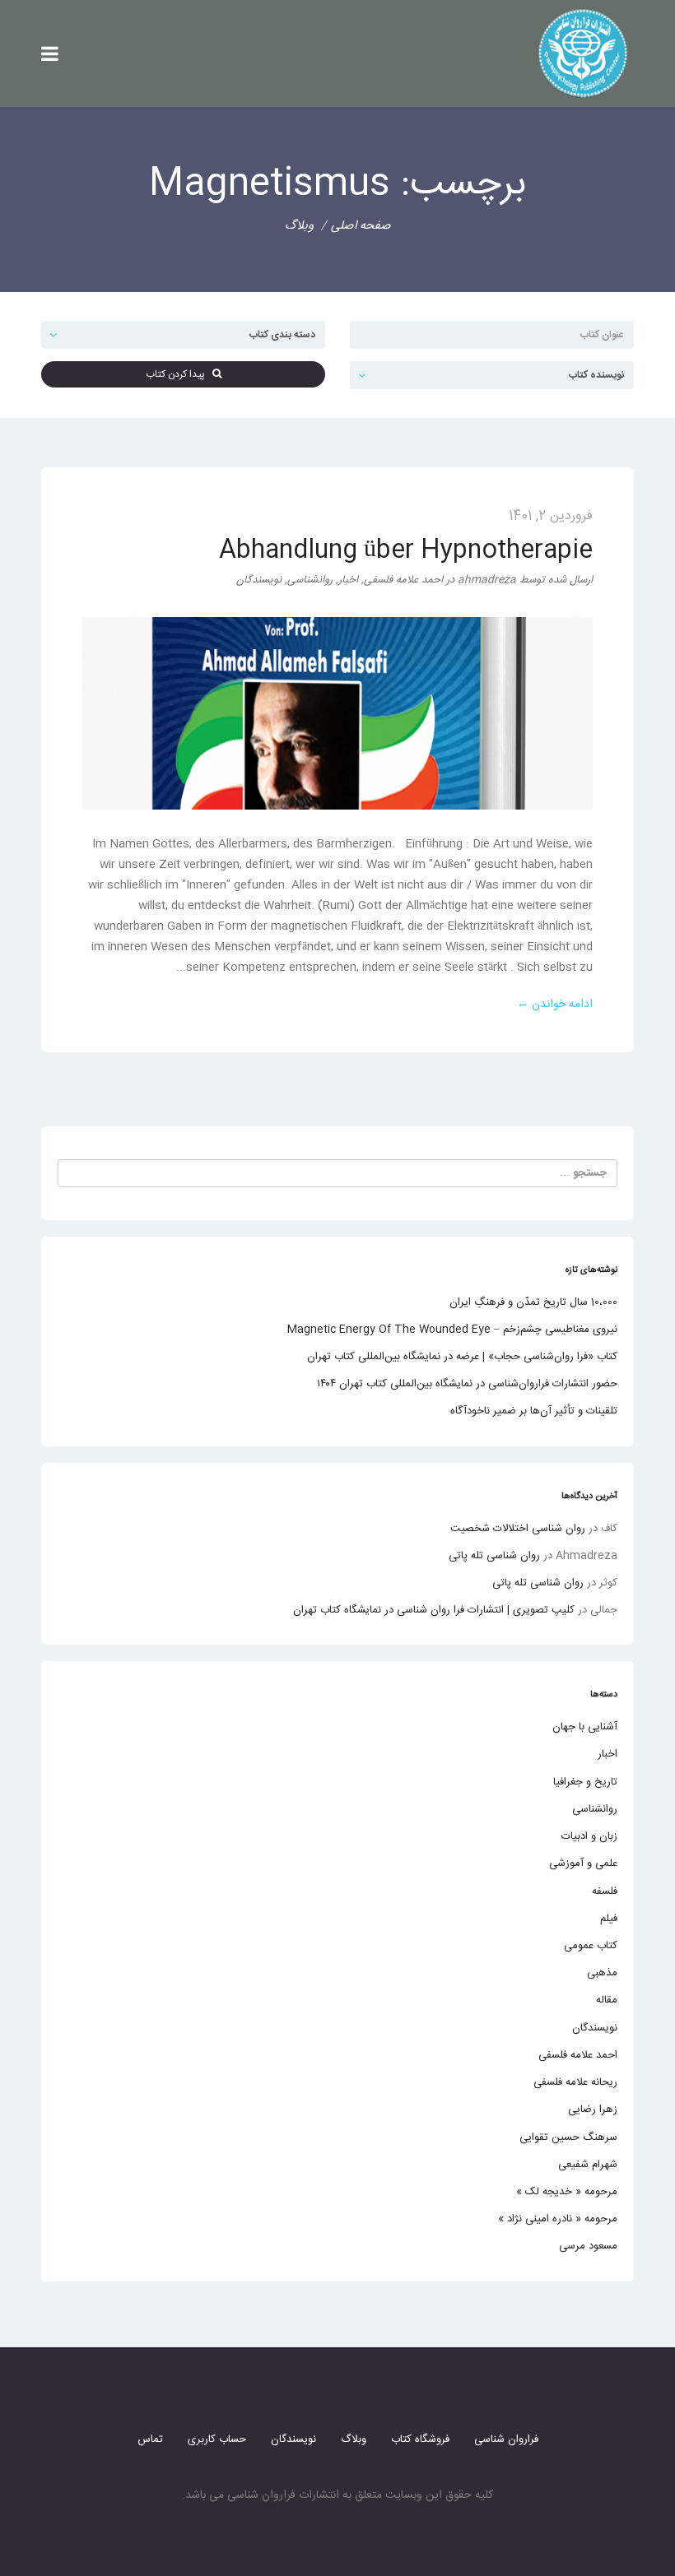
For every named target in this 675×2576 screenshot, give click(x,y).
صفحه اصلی (361, 226)
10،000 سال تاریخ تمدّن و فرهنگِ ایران (533, 1302)
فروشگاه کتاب (420, 2439)
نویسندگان (259, 580)
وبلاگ (354, 2439)
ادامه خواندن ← (555, 1005)
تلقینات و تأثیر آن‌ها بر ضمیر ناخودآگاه (534, 1411)
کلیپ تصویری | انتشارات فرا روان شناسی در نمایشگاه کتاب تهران (434, 1610)
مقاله (607, 2000)
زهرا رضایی (593, 2110)
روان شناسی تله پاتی (494, 1556)
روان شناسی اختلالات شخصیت (518, 1529)
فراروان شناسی (506, 2439)
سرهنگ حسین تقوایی (568, 2137)
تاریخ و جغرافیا (585, 1782)
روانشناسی (310, 580)
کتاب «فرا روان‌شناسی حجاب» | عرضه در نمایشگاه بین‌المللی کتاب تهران (462, 1357)
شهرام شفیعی (588, 2165)
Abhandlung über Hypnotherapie (406, 551)
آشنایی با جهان (585, 1727)
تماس (150, 2439)
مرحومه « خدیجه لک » (567, 2192)
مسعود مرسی (588, 2246)
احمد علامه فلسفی (403, 580)
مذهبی (602, 1973)
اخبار (348, 580)
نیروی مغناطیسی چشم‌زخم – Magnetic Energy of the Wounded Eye (452, 1330)
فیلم (609, 1919)
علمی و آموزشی (583, 1864)
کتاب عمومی (591, 1946)
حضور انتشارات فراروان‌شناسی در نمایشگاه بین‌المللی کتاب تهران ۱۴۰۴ (467, 1384)
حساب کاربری (217, 2439)
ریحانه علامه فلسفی (575, 2082)
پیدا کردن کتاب (179, 374)
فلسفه (605, 1891)
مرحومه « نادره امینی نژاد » (558, 2219)
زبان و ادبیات (589, 1836)
